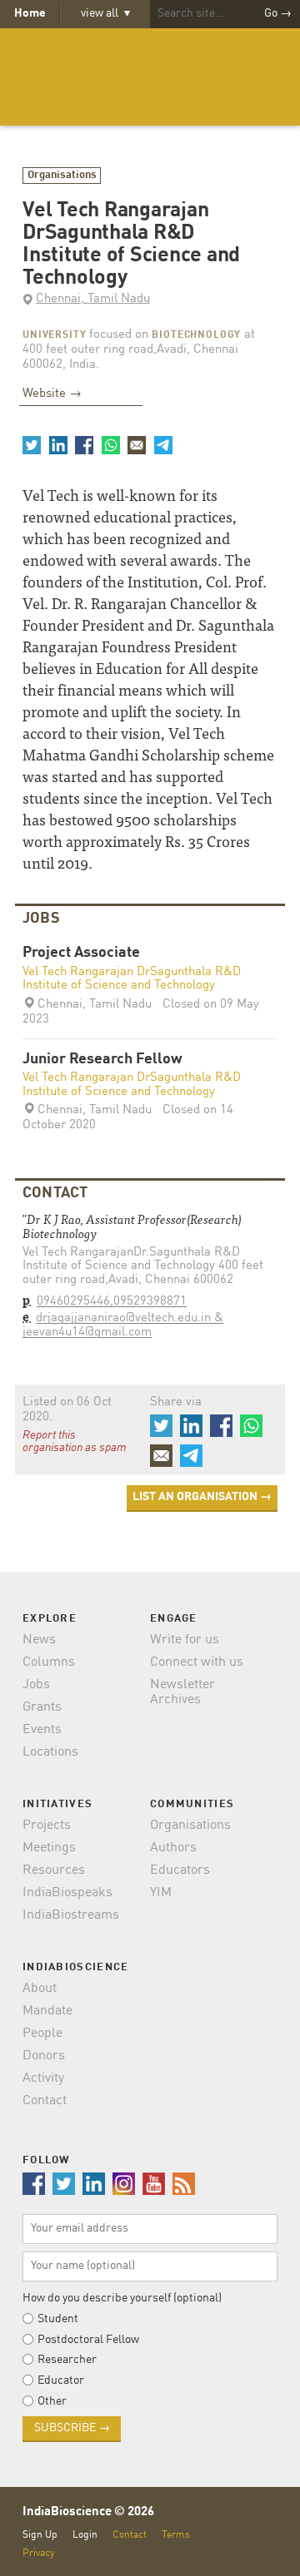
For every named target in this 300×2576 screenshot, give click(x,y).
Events (42, 1730)
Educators (180, 1870)
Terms (176, 2535)
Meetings (49, 1848)
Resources (54, 1870)
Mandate (47, 2011)
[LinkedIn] (57, 445)
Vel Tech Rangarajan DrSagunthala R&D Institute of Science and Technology (132, 979)
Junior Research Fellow (102, 1060)
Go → (278, 13)
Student (58, 2319)
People (42, 2034)
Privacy (38, 2553)
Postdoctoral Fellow (88, 2340)
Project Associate (81, 953)
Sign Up (40, 2535)
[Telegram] (162, 445)
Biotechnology (196, 335)
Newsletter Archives (182, 1692)
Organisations (62, 175)
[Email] (137, 445)
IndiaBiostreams (71, 1915)
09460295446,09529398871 (112, 1302)
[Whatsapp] (110, 445)
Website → (52, 394)
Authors (173, 1848)
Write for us (185, 1640)
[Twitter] (32, 445)
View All (106, 13)
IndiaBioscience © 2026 (88, 2512)
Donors (44, 2056)
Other (52, 2401)
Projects (47, 1825)
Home (30, 13)
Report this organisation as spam (75, 1442)
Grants (42, 1707)
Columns (49, 1662)
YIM (161, 1893)
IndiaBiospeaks (67, 1893)
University (54, 335)
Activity (43, 2078)
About (40, 1989)
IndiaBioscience (150, 77)
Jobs (36, 1685)
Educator (61, 2380)
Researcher (67, 2360)
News (39, 1640)
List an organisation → (202, 1497)
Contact (45, 2101)
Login (85, 2535)
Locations (50, 1752)
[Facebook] (84, 445)
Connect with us (197, 1662)
